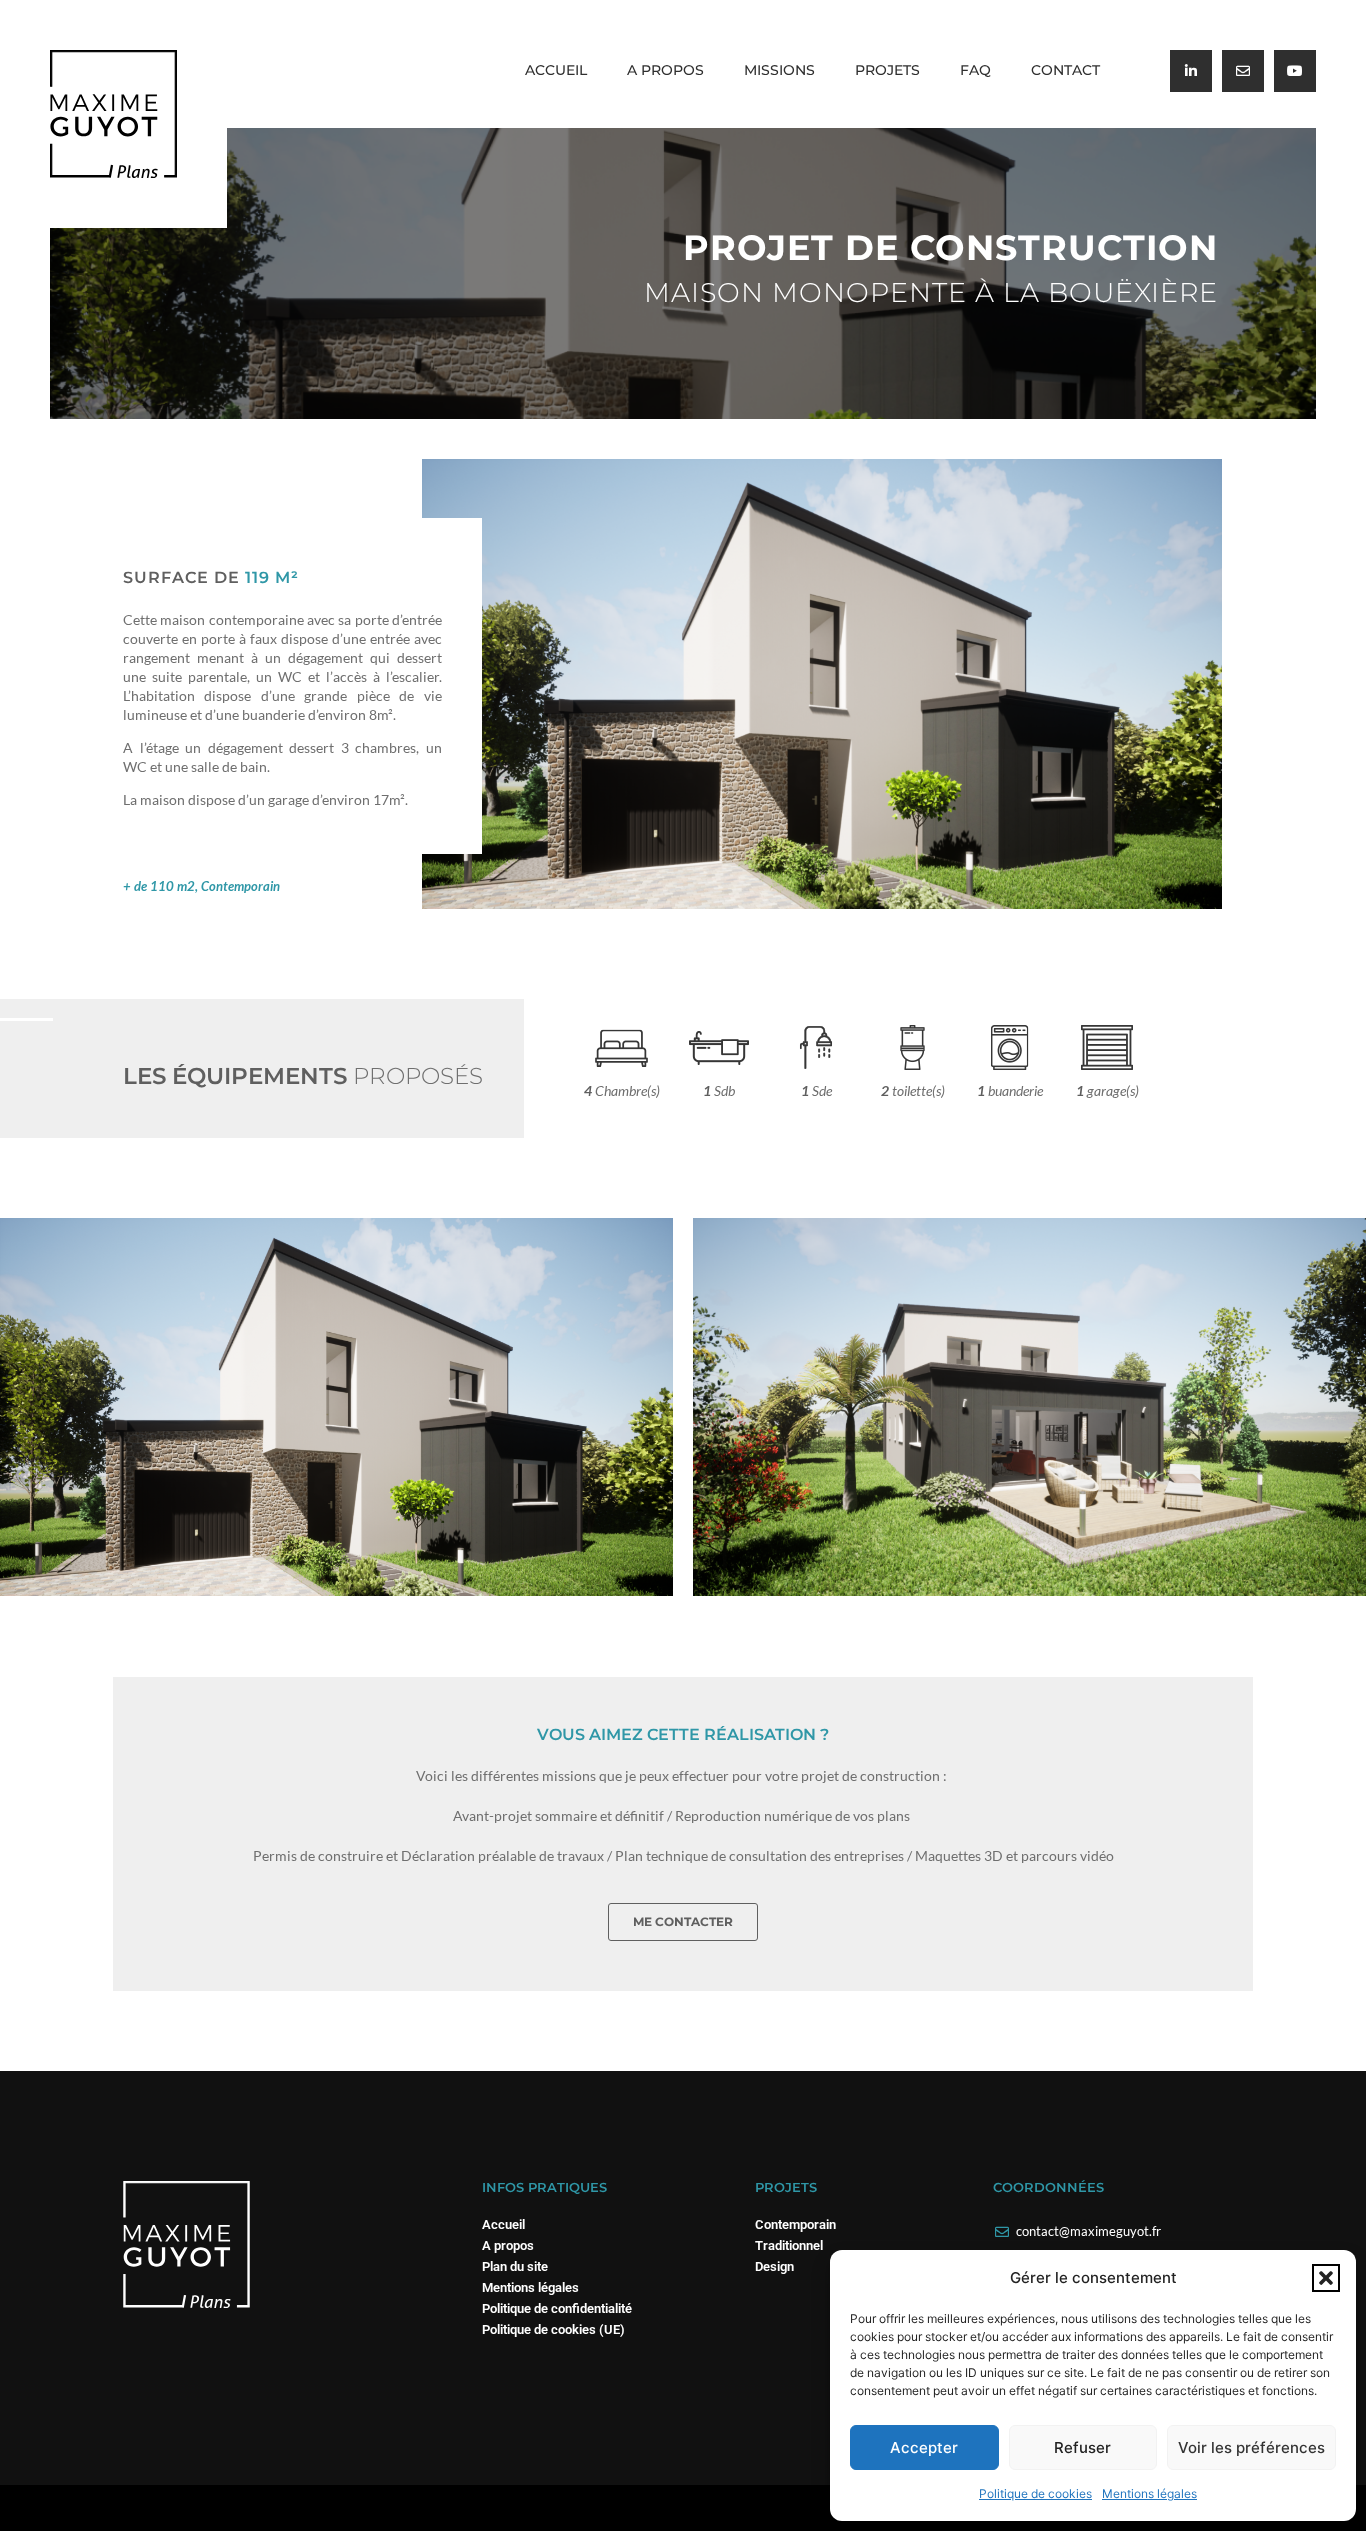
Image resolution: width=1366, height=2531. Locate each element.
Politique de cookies (1035, 2493)
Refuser (1082, 2447)
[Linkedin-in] (1191, 71)
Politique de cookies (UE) (553, 2329)
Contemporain (240, 886)
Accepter (924, 2447)
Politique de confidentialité (557, 2308)
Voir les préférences (1251, 2447)
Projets (887, 70)
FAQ (975, 70)
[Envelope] (1243, 71)
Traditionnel (789, 2245)
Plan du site (515, 2266)
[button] (1326, 2278)
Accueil (556, 70)
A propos (665, 70)
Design (774, 2266)
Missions (779, 70)
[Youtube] (1295, 71)
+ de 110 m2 (159, 886)
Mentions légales (1149, 2493)
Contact (1065, 70)
